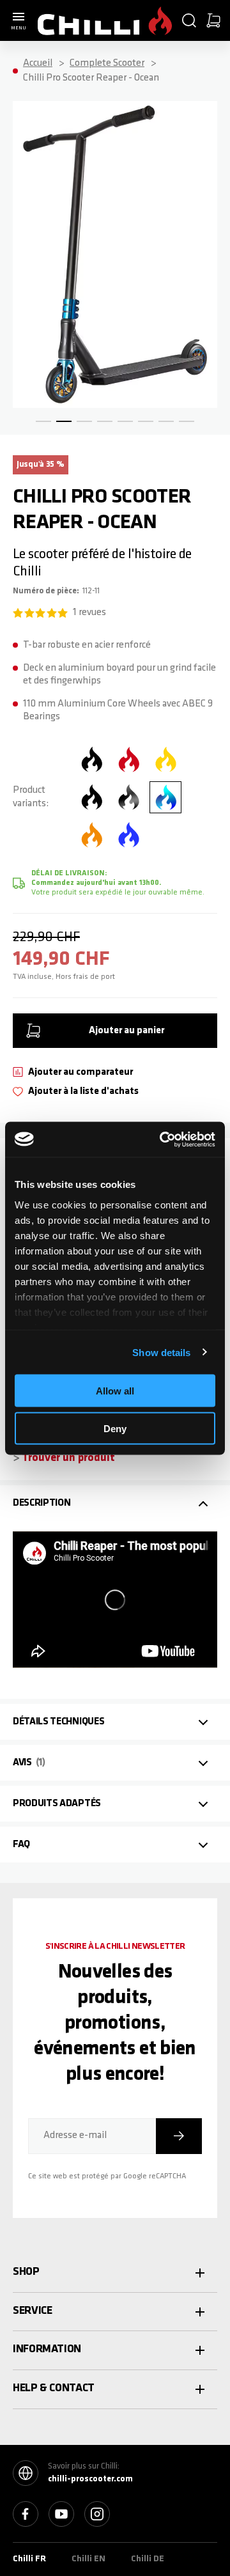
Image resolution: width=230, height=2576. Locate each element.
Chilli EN (88, 2559)
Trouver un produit (68, 1458)
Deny (115, 1428)
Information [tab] (47, 2350)
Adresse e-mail (75, 2135)
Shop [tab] (26, 2272)
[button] (189, 20)
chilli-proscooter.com (90, 2479)
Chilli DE (148, 2559)
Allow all (115, 1391)
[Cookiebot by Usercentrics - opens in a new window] (162, 1139)
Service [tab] (32, 2311)
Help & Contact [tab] (54, 2389)
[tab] (115, 1503)
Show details (161, 1352)
